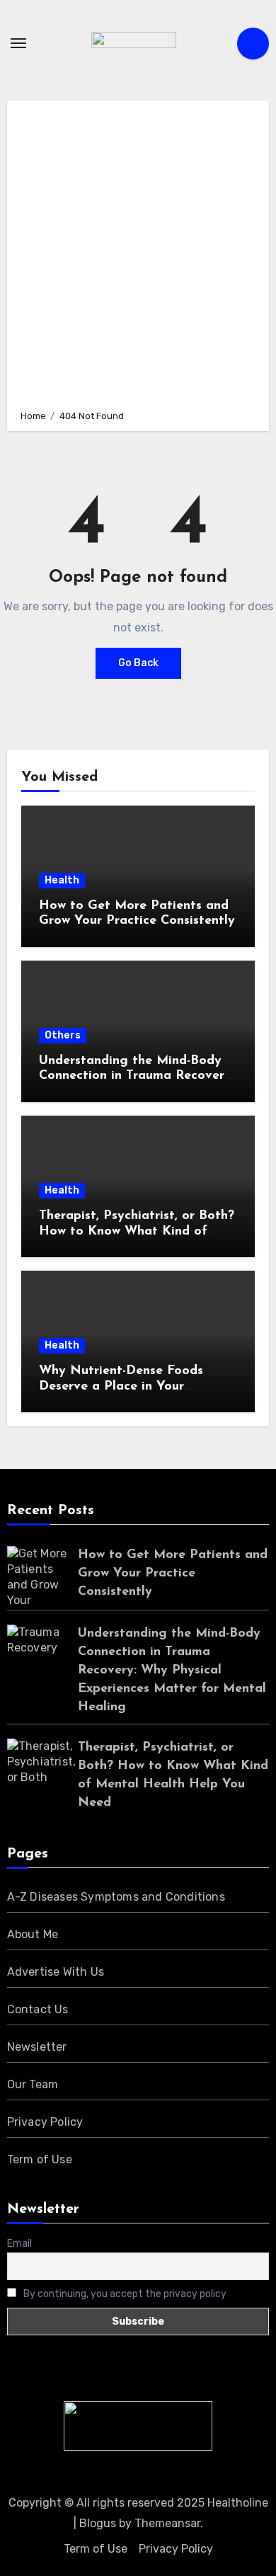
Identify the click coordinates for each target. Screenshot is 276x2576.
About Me (33, 1934)
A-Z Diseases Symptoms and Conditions (116, 1897)
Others (63, 1035)
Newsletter (37, 2047)
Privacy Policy (45, 2122)
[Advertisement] (138, 253)
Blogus (98, 2523)
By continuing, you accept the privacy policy (124, 2294)
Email (19, 2244)
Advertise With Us (56, 1972)
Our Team (33, 2084)
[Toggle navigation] (18, 43)
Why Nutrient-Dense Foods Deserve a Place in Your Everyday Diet (121, 1386)
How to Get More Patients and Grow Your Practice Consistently (173, 1574)
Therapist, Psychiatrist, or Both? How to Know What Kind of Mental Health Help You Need (137, 1231)
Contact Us (38, 2009)
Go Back (138, 663)
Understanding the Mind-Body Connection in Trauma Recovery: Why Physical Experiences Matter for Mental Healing (172, 1671)
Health (62, 880)
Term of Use (40, 2159)
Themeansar (167, 2523)
